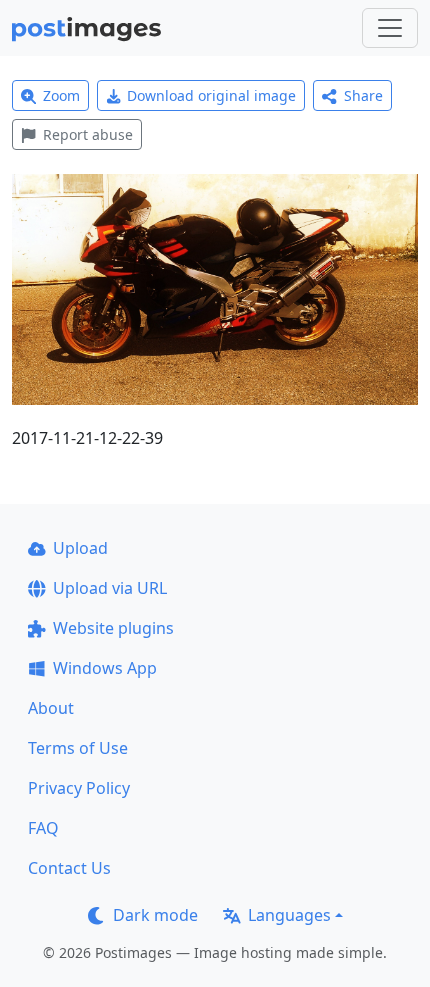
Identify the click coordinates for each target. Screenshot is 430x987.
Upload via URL (110, 588)
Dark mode (155, 915)
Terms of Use (78, 748)
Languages (289, 915)
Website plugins (113, 628)
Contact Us (69, 868)
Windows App (105, 668)
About (51, 708)
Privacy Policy (79, 788)
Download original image (211, 95)
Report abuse (88, 134)
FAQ (43, 828)
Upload (80, 548)
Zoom (61, 95)
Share (363, 95)
